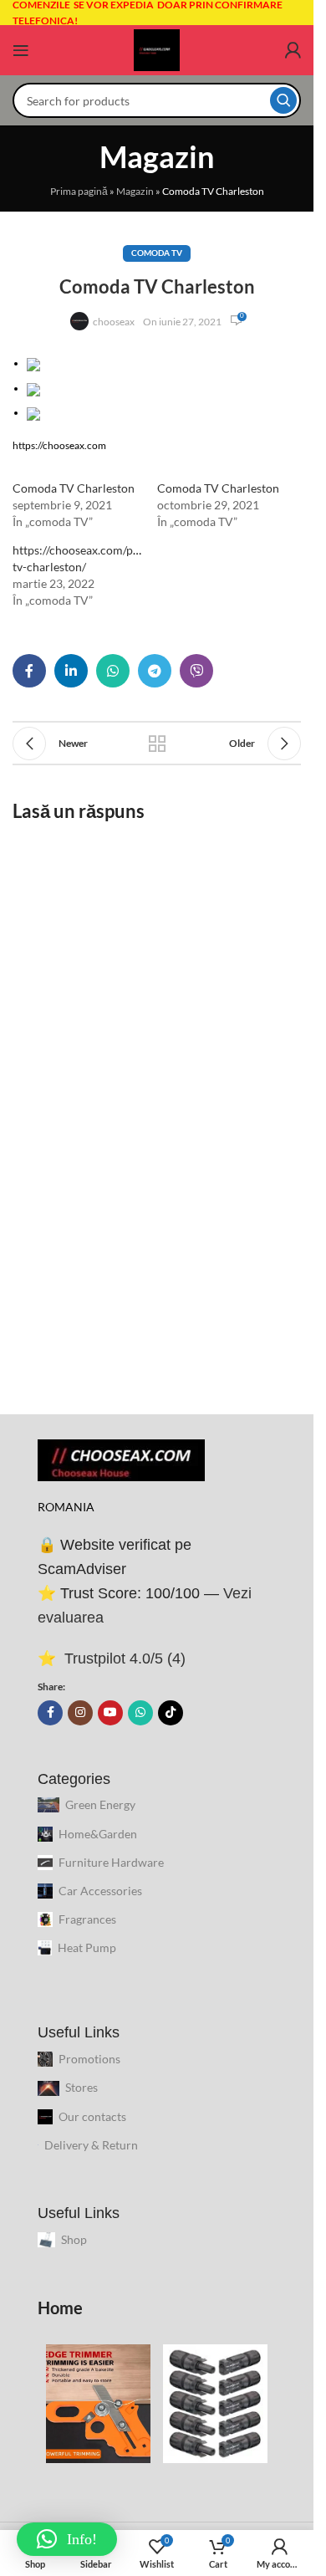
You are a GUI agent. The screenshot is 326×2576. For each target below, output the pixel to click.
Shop (74, 2239)
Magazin (135, 191)
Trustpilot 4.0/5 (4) (123, 1659)
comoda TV (157, 253)
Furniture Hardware (111, 1862)
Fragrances (87, 1919)
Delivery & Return (91, 2145)
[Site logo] (157, 49)
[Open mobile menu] (21, 50)
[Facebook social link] (29, 671)
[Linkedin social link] (71, 671)
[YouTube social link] (110, 1713)
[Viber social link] (196, 671)
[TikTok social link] (171, 1713)
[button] (164, 363)
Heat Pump (87, 1947)
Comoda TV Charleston (74, 488)
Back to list (157, 744)
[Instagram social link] (80, 1713)
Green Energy (100, 1804)
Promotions (89, 2059)
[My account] (293, 50)
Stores (81, 2087)
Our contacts (92, 2116)
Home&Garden (98, 1834)
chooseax (114, 322)
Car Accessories (100, 1891)
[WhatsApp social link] (113, 671)
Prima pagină (79, 191)
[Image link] (121, 1459)
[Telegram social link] (155, 671)
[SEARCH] (283, 100)
